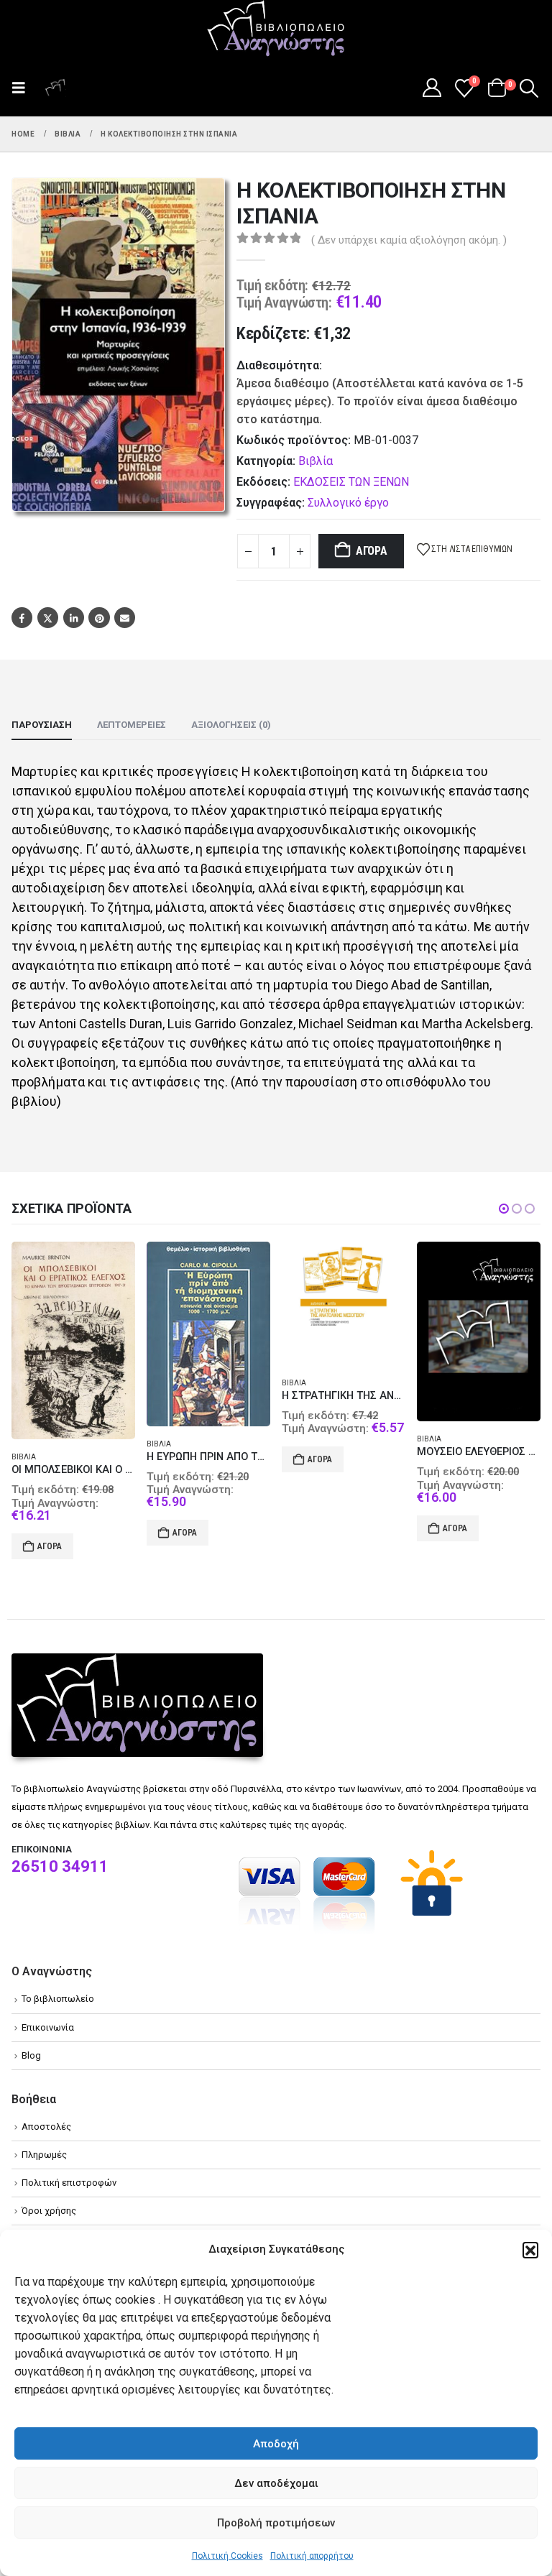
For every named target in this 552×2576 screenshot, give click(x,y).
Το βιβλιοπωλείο (58, 1991)
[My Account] (432, 88)
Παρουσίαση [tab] (42, 725)
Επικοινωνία (48, 2019)
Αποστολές (46, 2119)
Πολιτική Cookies (227, 2556)
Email (125, 618)
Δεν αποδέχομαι (276, 2483)
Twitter (48, 618)
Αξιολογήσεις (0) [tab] (231, 725)
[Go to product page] (73, 1334)
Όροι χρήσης (49, 2203)
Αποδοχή (276, 2444)
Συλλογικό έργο (348, 503)
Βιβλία (316, 461)
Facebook (22, 618)
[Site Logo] (276, 29)
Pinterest (99, 618)
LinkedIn (74, 618)
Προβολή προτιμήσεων (276, 2523)
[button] (530, 2250)
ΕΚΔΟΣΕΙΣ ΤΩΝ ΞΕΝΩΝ (351, 482)
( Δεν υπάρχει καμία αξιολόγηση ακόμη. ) (409, 240)
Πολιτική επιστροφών (69, 2175)
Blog (31, 2048)
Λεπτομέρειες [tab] (132, 725)
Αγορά (372, 551)
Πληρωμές (44, 2147)
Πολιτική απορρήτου (312, 2556)
